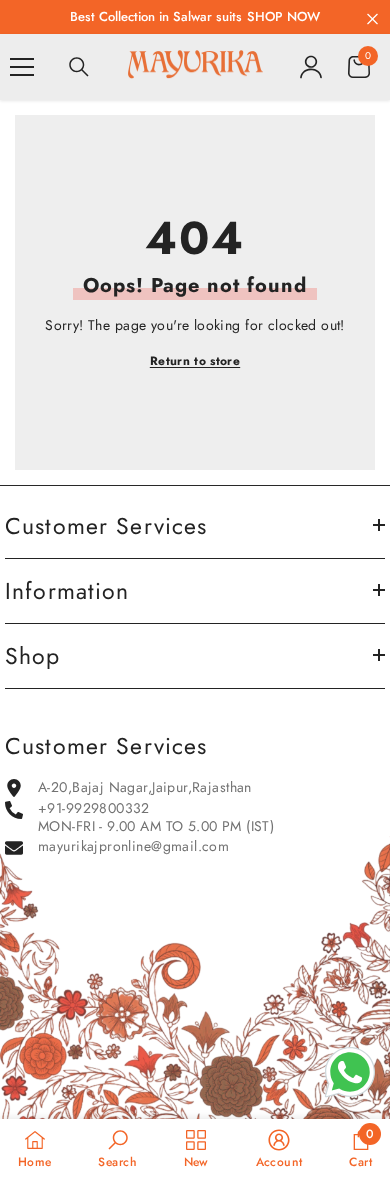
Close (372, 19)
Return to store (195, 361)
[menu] (22, 67)
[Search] (79, 67)
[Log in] (311, 67)
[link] (117, 1149)
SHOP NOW (283, 16)
